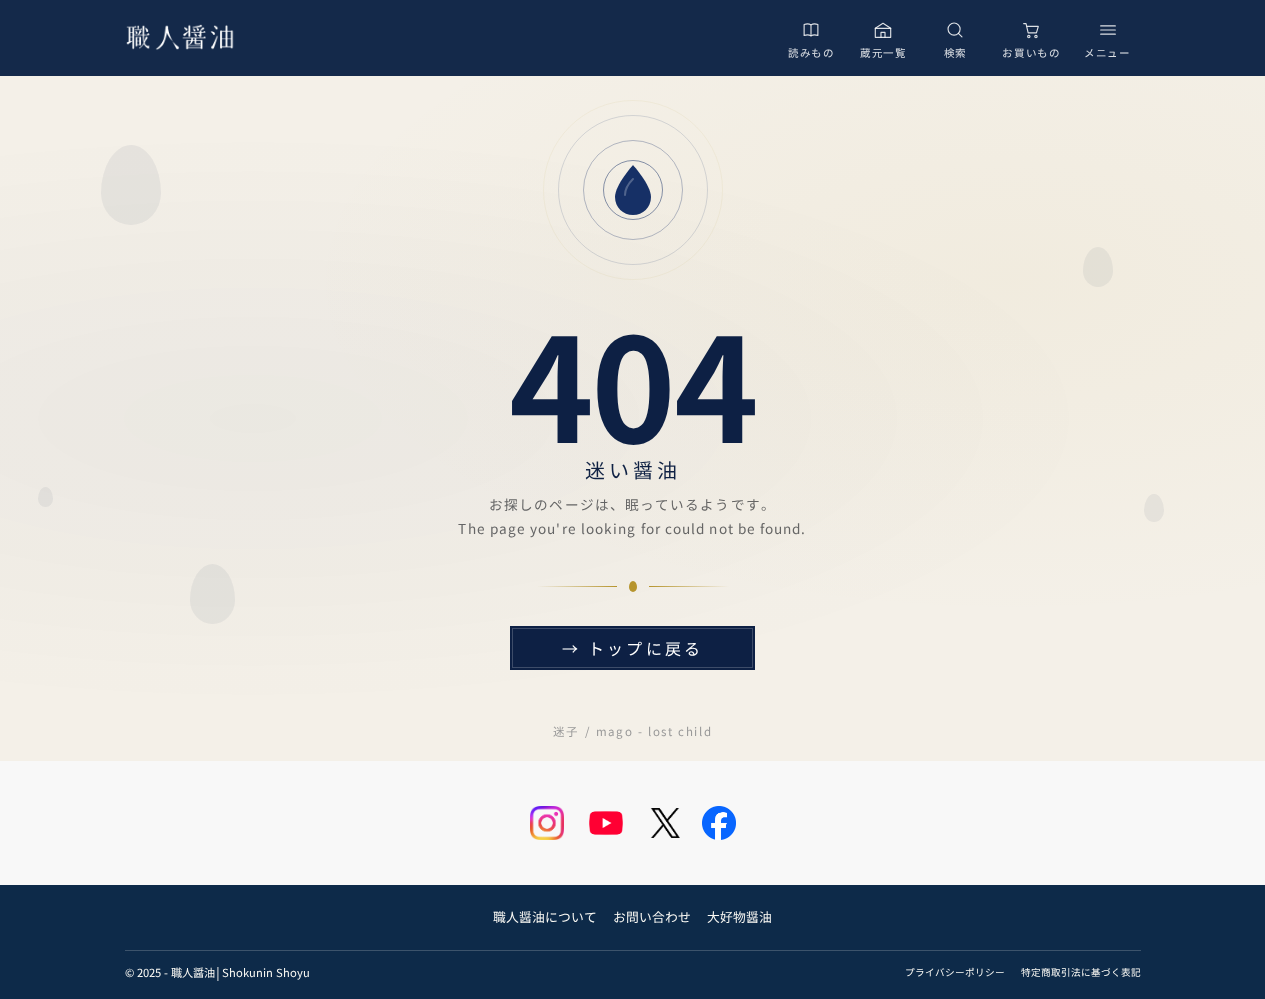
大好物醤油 (739, 916)
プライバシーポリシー (955, 972)
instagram (547, 823)
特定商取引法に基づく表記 (1081, 972)
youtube (606, 823)
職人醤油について (545, 916)
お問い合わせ (652, 916)
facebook (719, 823)
